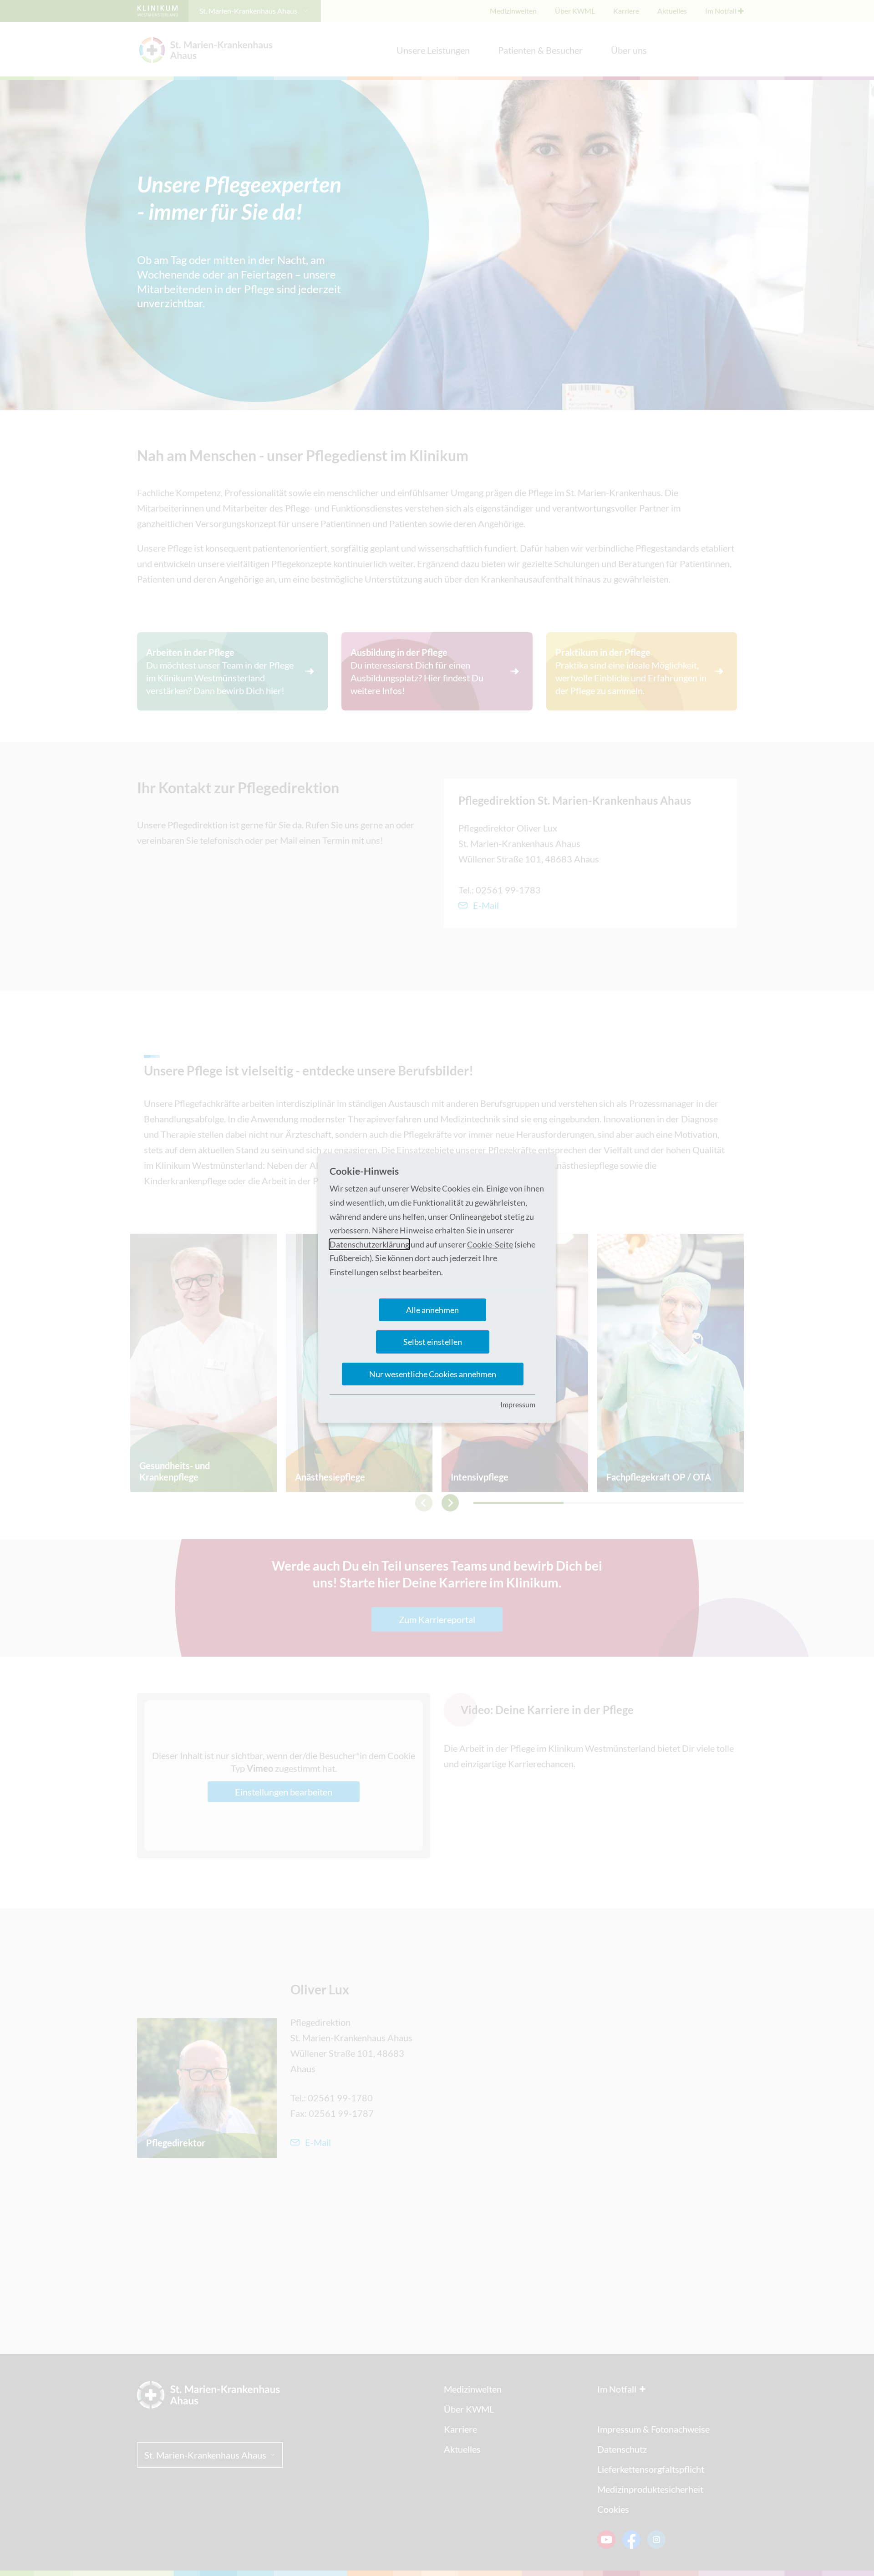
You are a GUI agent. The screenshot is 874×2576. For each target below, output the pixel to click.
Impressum (518, 1404)
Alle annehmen (432, 1310)
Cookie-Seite (490, 1244)
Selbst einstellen (433, 1342)
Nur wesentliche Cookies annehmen (433, 1374)
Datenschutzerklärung (369, 1244)
